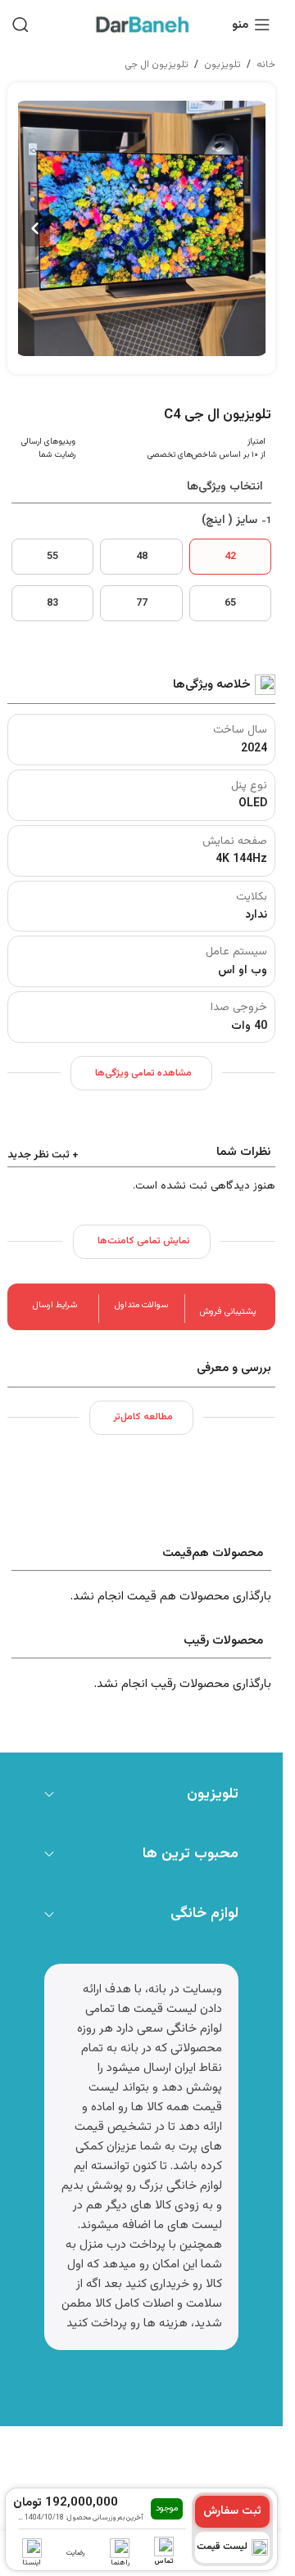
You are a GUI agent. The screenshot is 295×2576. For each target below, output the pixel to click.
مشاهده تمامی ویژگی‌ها (143, 1073)
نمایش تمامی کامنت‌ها (144, 1241)
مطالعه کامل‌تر (143, 1417)
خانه (266, 65)
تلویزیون (222, 65)
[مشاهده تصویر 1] (142, 228)
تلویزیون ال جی (157, 65)
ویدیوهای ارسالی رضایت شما (48, 448)
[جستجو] (20, 25)
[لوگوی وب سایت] (142, 25)
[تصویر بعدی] (35, 228)
